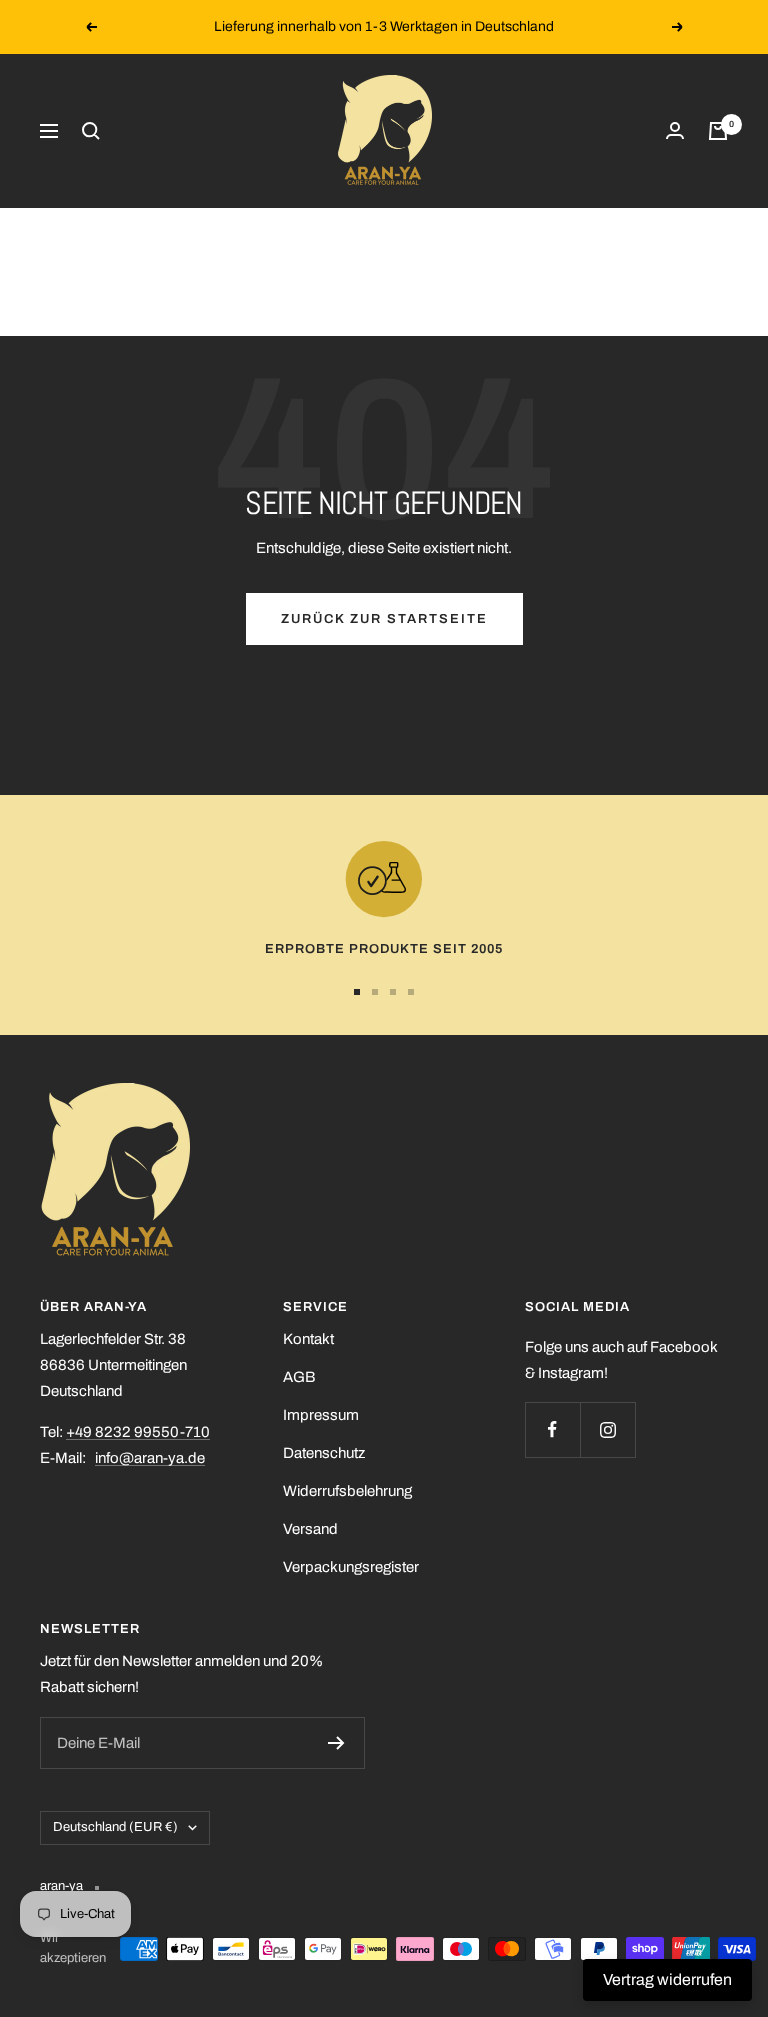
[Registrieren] (336, 1743)
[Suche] (91, 131)
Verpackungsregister (351, 1567)
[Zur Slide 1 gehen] (357, 992)
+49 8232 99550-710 (138, 1432)
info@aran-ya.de (150, 1458)
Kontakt (308, 1339)
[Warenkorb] (718, 131)
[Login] (675, 130)
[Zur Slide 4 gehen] (411, 992)
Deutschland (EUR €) (115, 1827)
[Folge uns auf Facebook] (552, 1429)
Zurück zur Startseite (384, 619)
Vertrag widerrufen (667, 1979)
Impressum (321, 1415)
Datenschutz (324, 1453)
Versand (310, 1529)
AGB (299, 1377)
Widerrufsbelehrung (347, 1491)
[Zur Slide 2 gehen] (375, 992)
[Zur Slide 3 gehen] (393, 992)
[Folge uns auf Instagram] (607, 1429)
